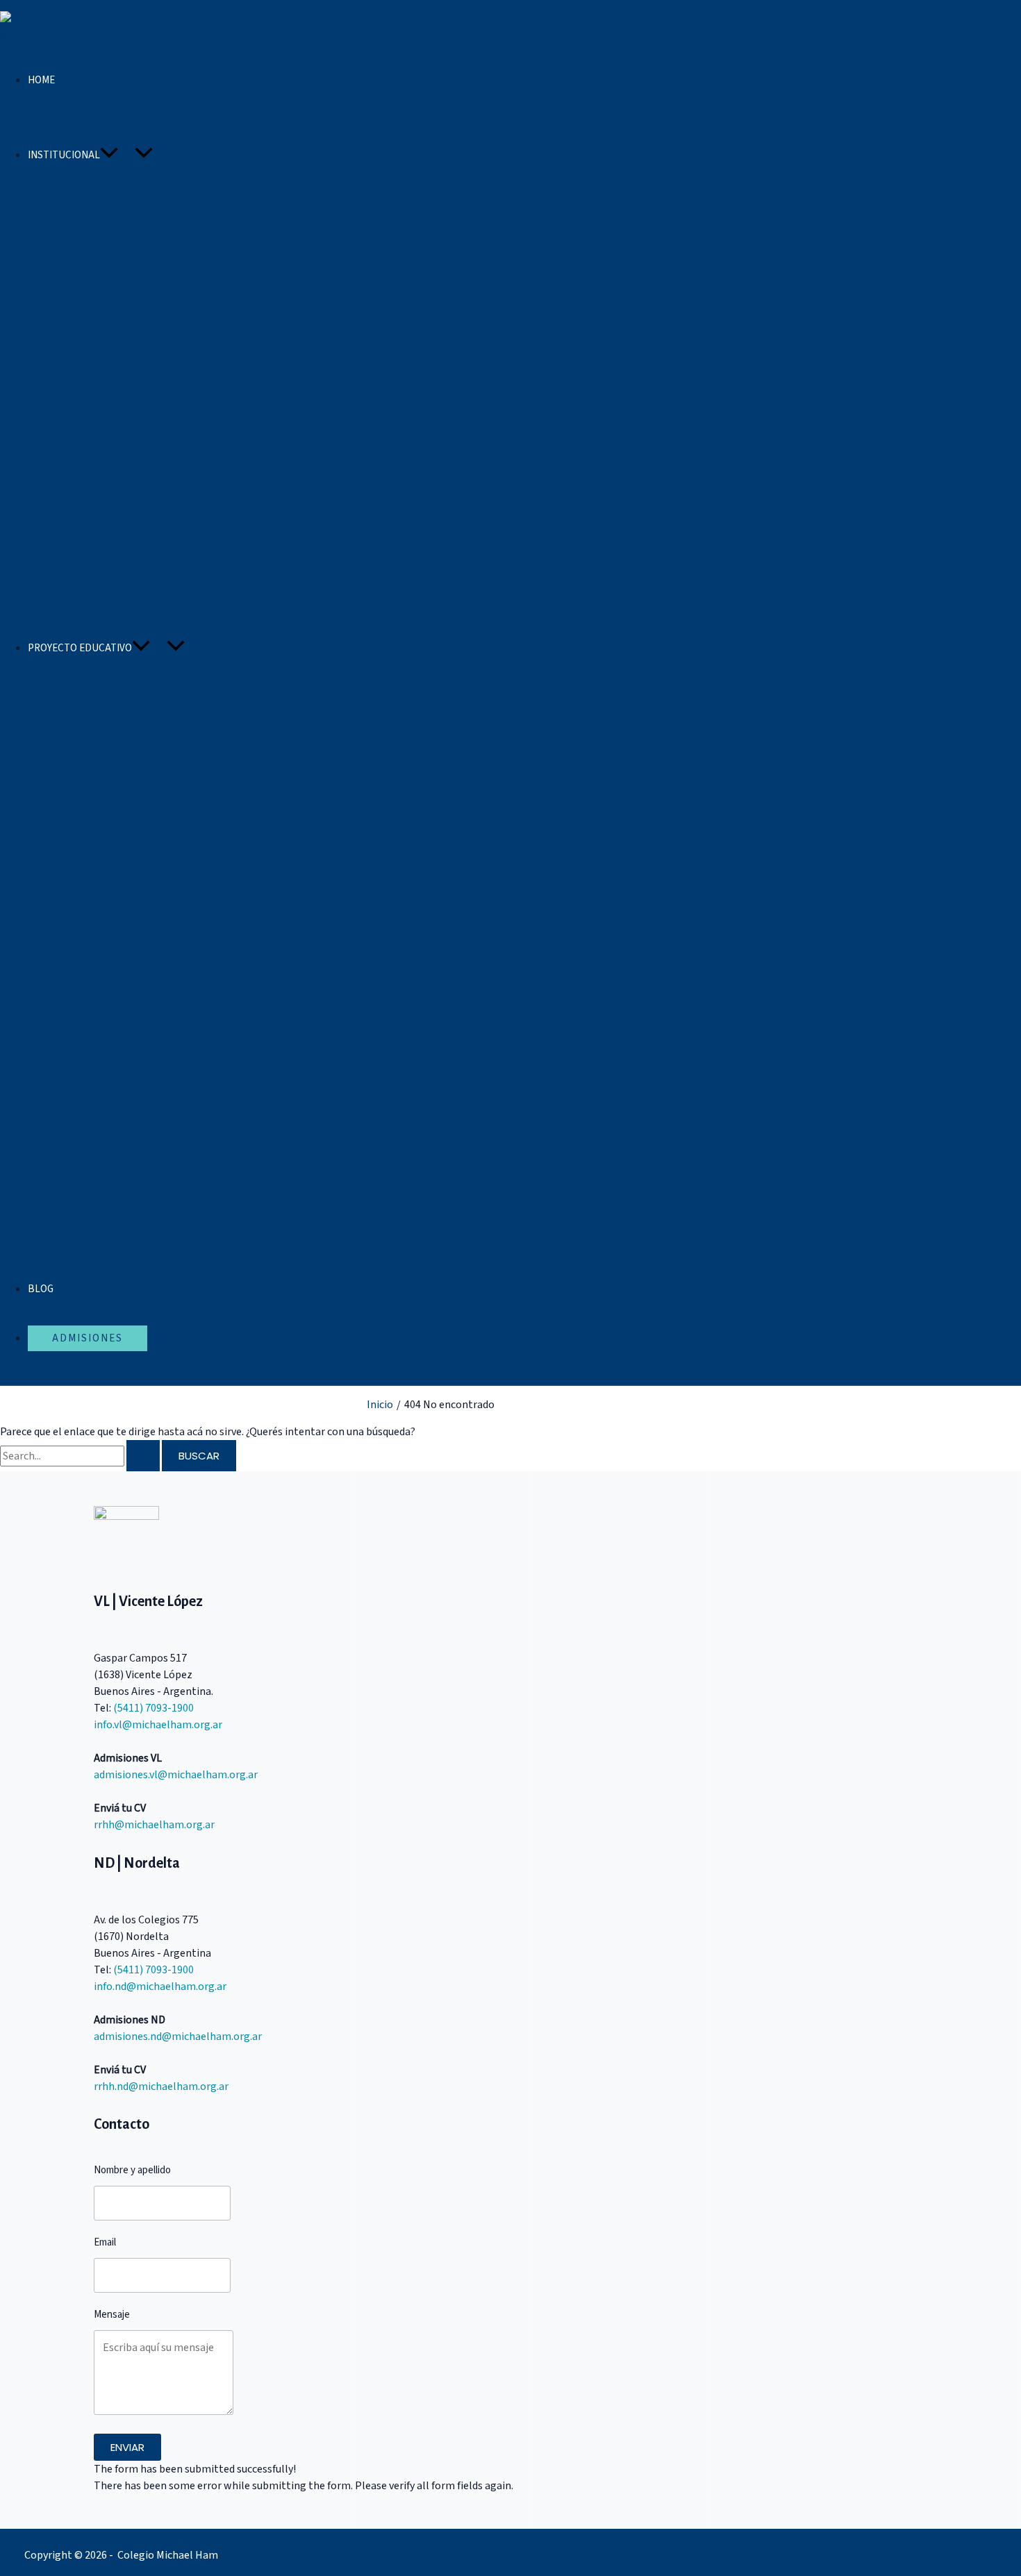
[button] (109, 155)
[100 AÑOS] (62, 117)
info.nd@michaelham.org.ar (160, 1987)
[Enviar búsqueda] (143, 1456)
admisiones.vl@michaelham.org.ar (176, 1775)
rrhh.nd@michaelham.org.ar (161, 2086)
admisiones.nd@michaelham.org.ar (178, 2036)
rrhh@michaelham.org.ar (154, 1825)
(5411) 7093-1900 (153, 1708)
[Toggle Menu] (144, 153)
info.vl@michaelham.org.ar (158, 1725)
